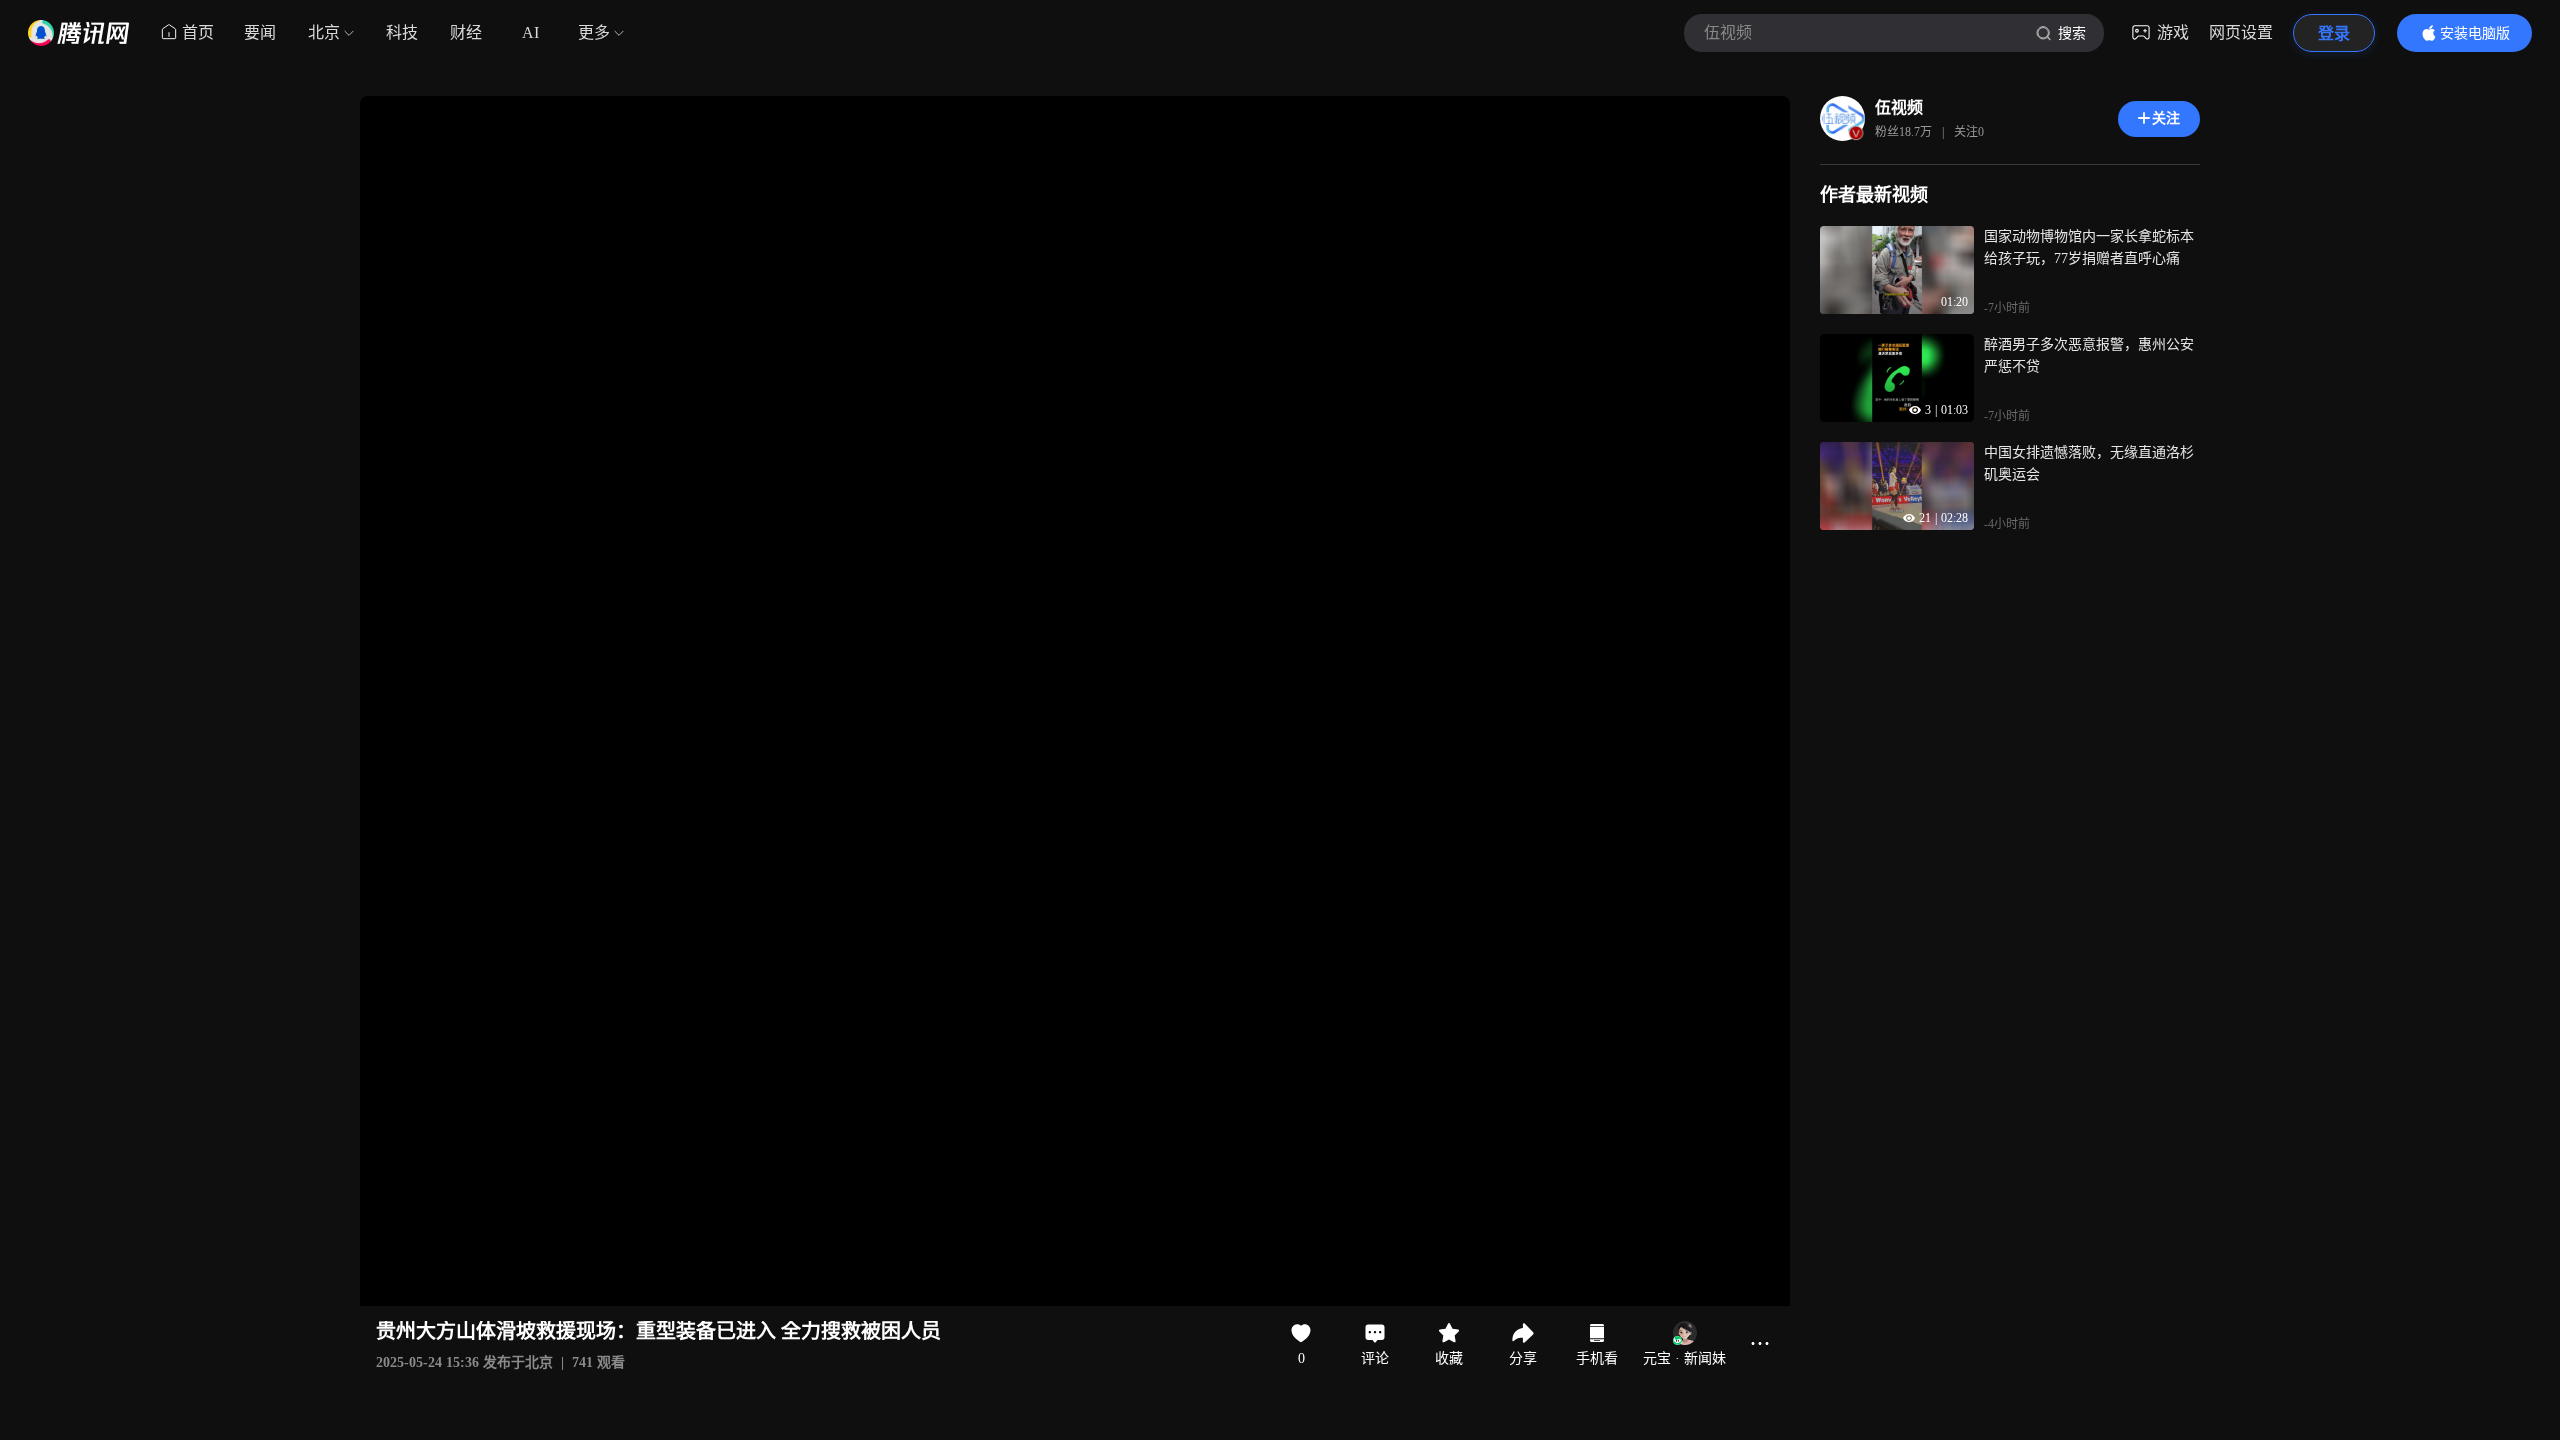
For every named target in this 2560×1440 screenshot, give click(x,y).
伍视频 (1899, 107)
